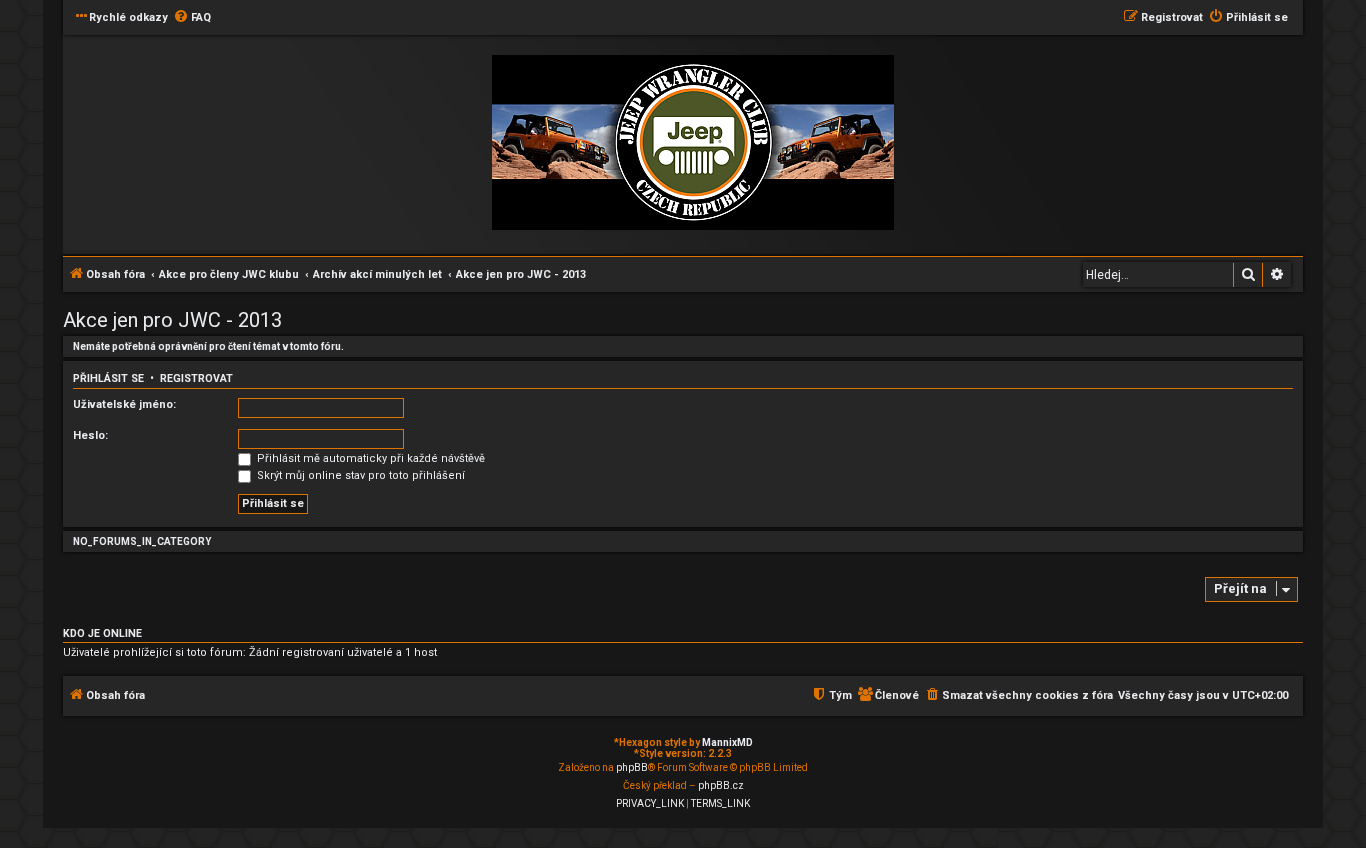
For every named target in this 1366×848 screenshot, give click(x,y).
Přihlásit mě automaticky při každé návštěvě (369, 458)
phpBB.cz (721, 785)
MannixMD (727, 742)
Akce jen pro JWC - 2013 (172, 320)
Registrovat (196, 378)
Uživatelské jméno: (124, 404)
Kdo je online (102, 633)
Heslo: (90, 435)
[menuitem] (192, 18)
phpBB (632, 767)
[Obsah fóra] (693, 143)
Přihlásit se (108, 378)
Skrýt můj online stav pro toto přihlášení (359, 475)
